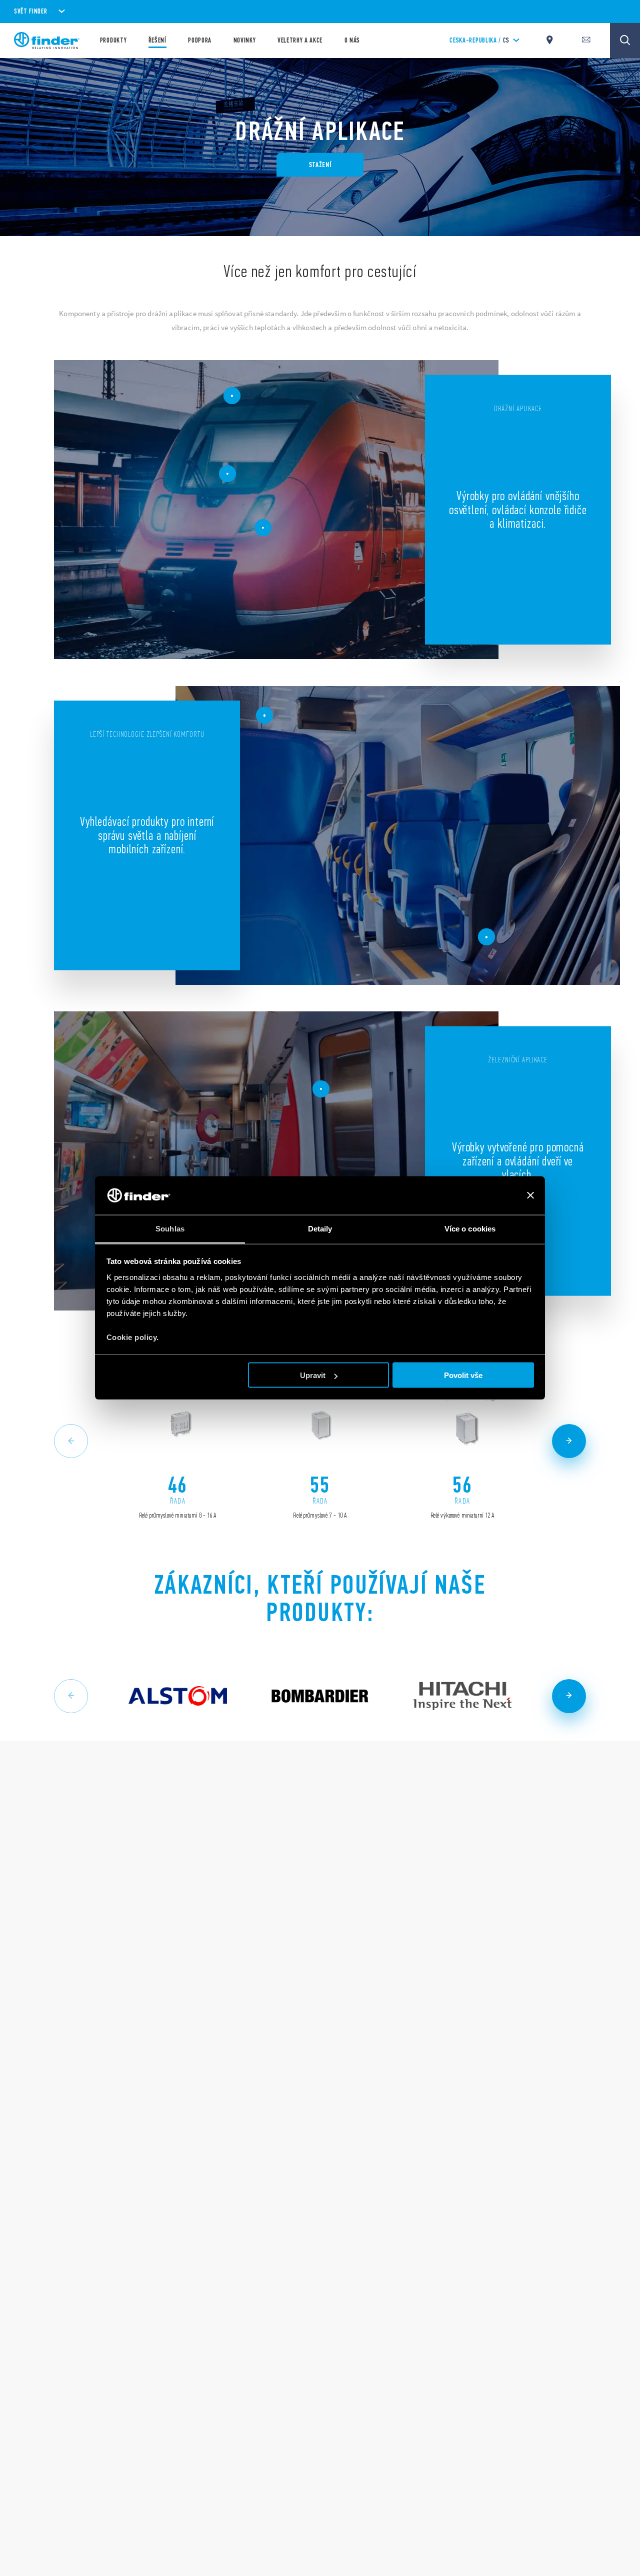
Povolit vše (463, 1375)
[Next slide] (569, 1441)
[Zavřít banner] (530, 1195)
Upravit (313, 1375)
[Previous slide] (71, 1441)
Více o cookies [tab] (470, 1228)
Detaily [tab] (320, 1228)
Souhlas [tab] (170, 1228)
